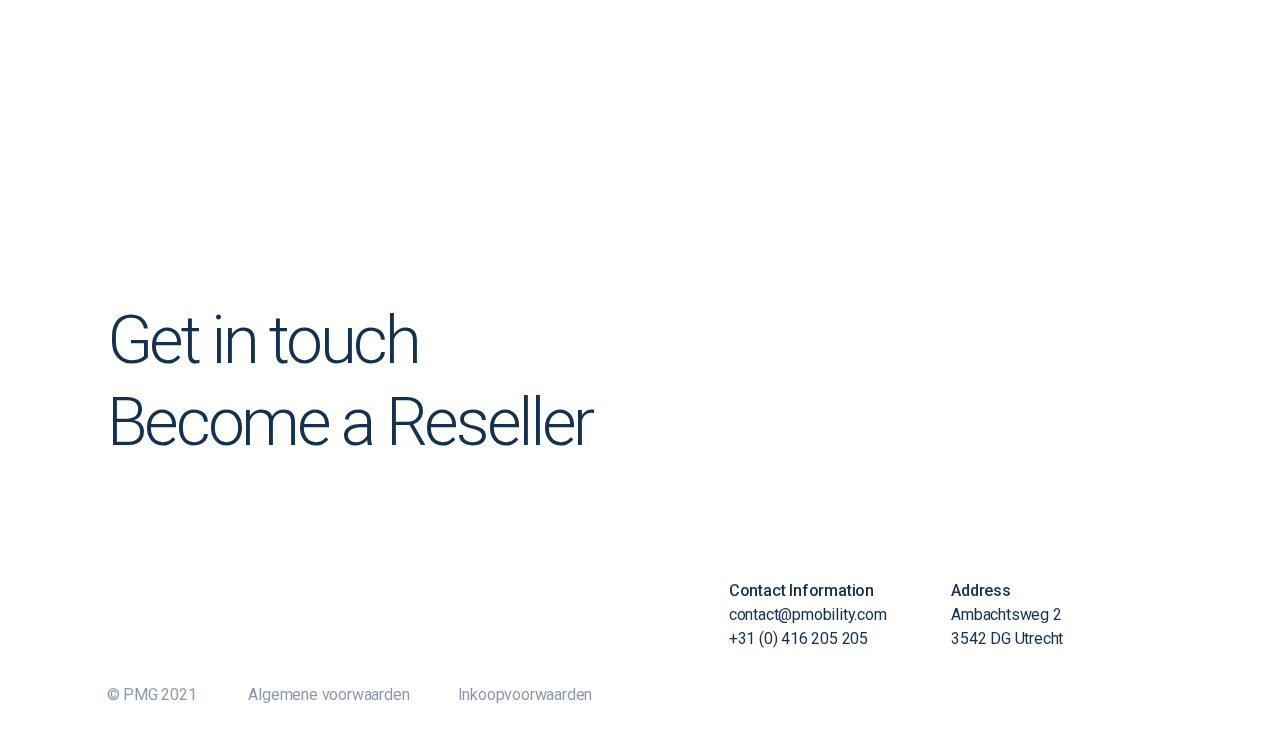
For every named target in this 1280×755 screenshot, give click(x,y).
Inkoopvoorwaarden (525, 694)
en (1201, 48)
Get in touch (263, 340)
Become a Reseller (349, 422)
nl (1224, 48)
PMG (1041, 49)
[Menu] (1091, 45)
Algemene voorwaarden (328, 694)
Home (1148, 48)
